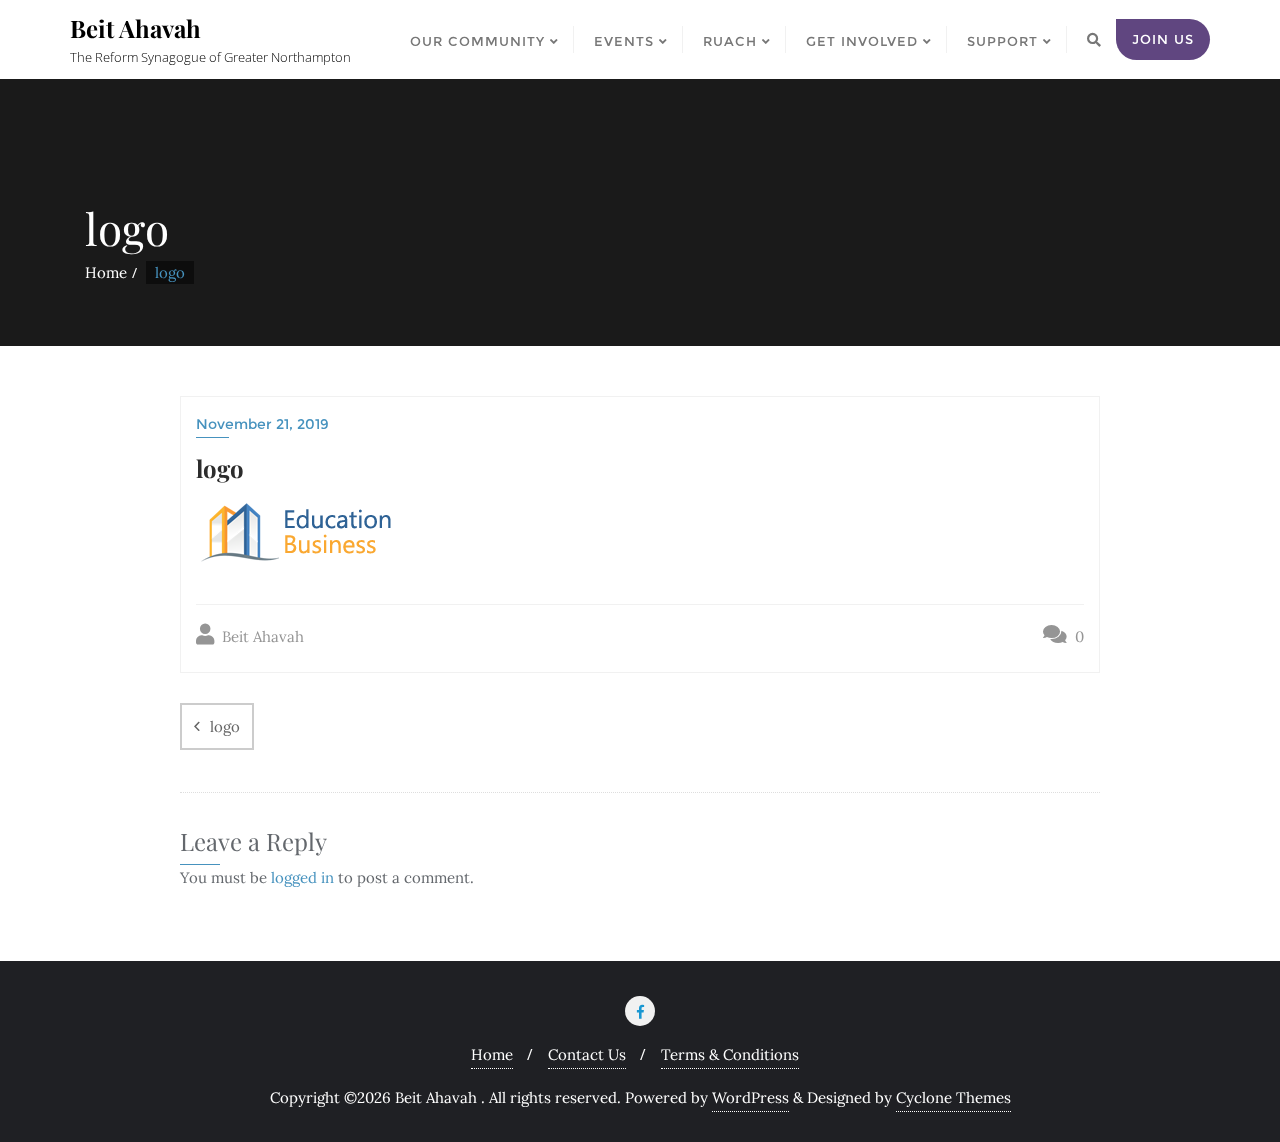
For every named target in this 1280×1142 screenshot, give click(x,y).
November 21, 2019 (262, 424)
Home (106, 272)
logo (225, 726)
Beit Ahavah (261, 636)
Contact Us (587, 1054)
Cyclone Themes (953, 1097)
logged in (302, 877)
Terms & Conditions (730, 1054)
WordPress (750, 1097)
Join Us (1163, 39)
